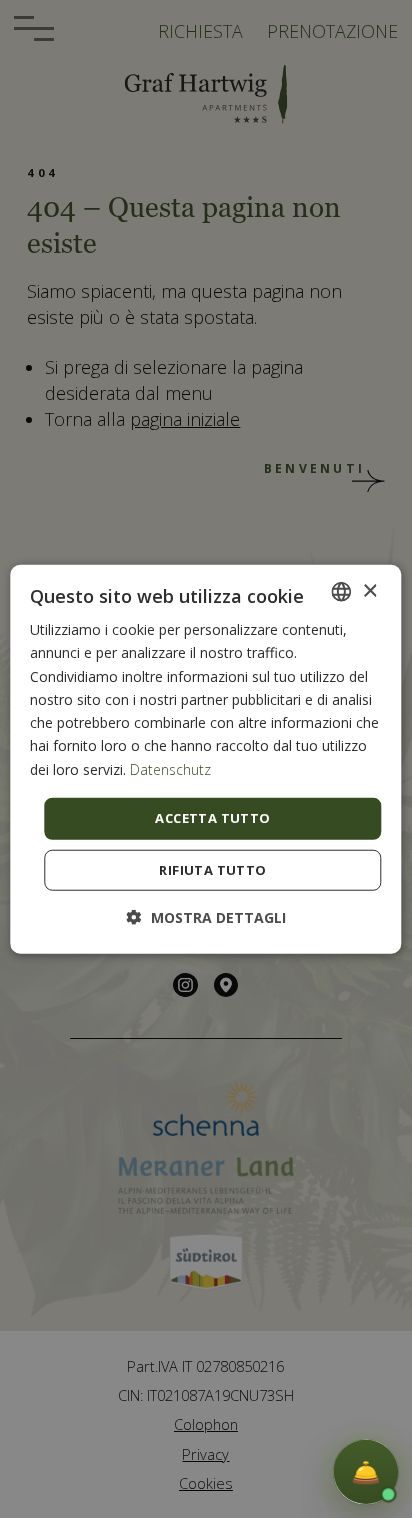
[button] (206, 916)
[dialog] (205, 759)
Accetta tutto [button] (212, 818)
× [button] (369, 590)
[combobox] (342, 592)
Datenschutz (170, 769)
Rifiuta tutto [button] (212, 869)
